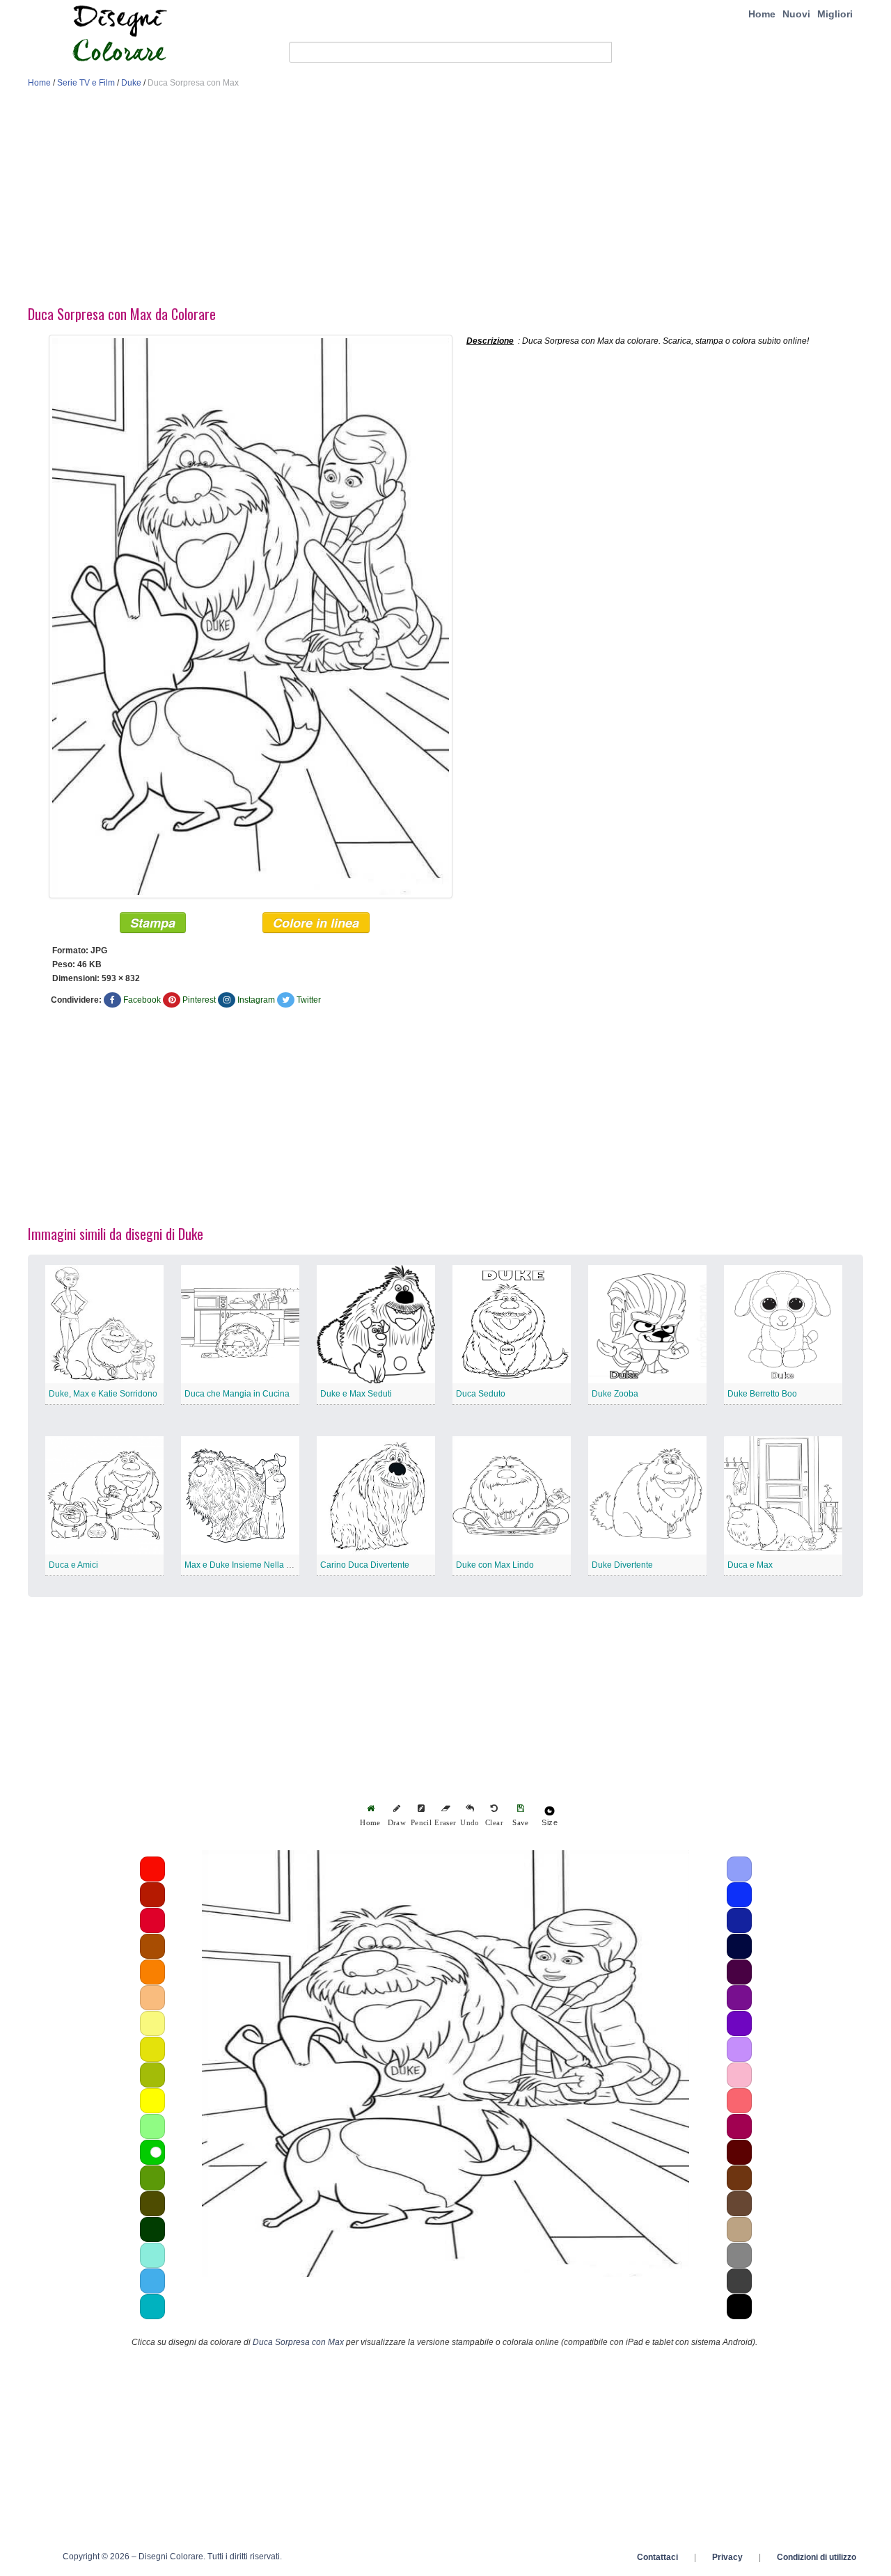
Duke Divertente (622, 1565)
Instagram (256, 1000)
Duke (131, 83)
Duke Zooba (615, 1394)
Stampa (153, 923)
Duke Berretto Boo (762, 1394)
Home (762, 14)
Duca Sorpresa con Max (298, 2342)
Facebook (142, 1000)
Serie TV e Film (86, 83)
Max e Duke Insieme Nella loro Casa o (257, 1565)
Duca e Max (750, 1565)
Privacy (727, 2557)
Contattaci (657, 2557)
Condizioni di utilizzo (817, 2557)
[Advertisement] (445, 200)
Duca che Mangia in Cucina (237, 1394)
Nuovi (796, 14)
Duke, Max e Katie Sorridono (103, 1394)
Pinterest (199, 1000)
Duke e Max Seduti (356, 1394)
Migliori (835, 14)
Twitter (309, 1000)
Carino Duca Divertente (365, 1565)
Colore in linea (316, 923)
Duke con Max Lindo (495, 1565)
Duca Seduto (481, 1394)
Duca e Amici (73, 1565)
